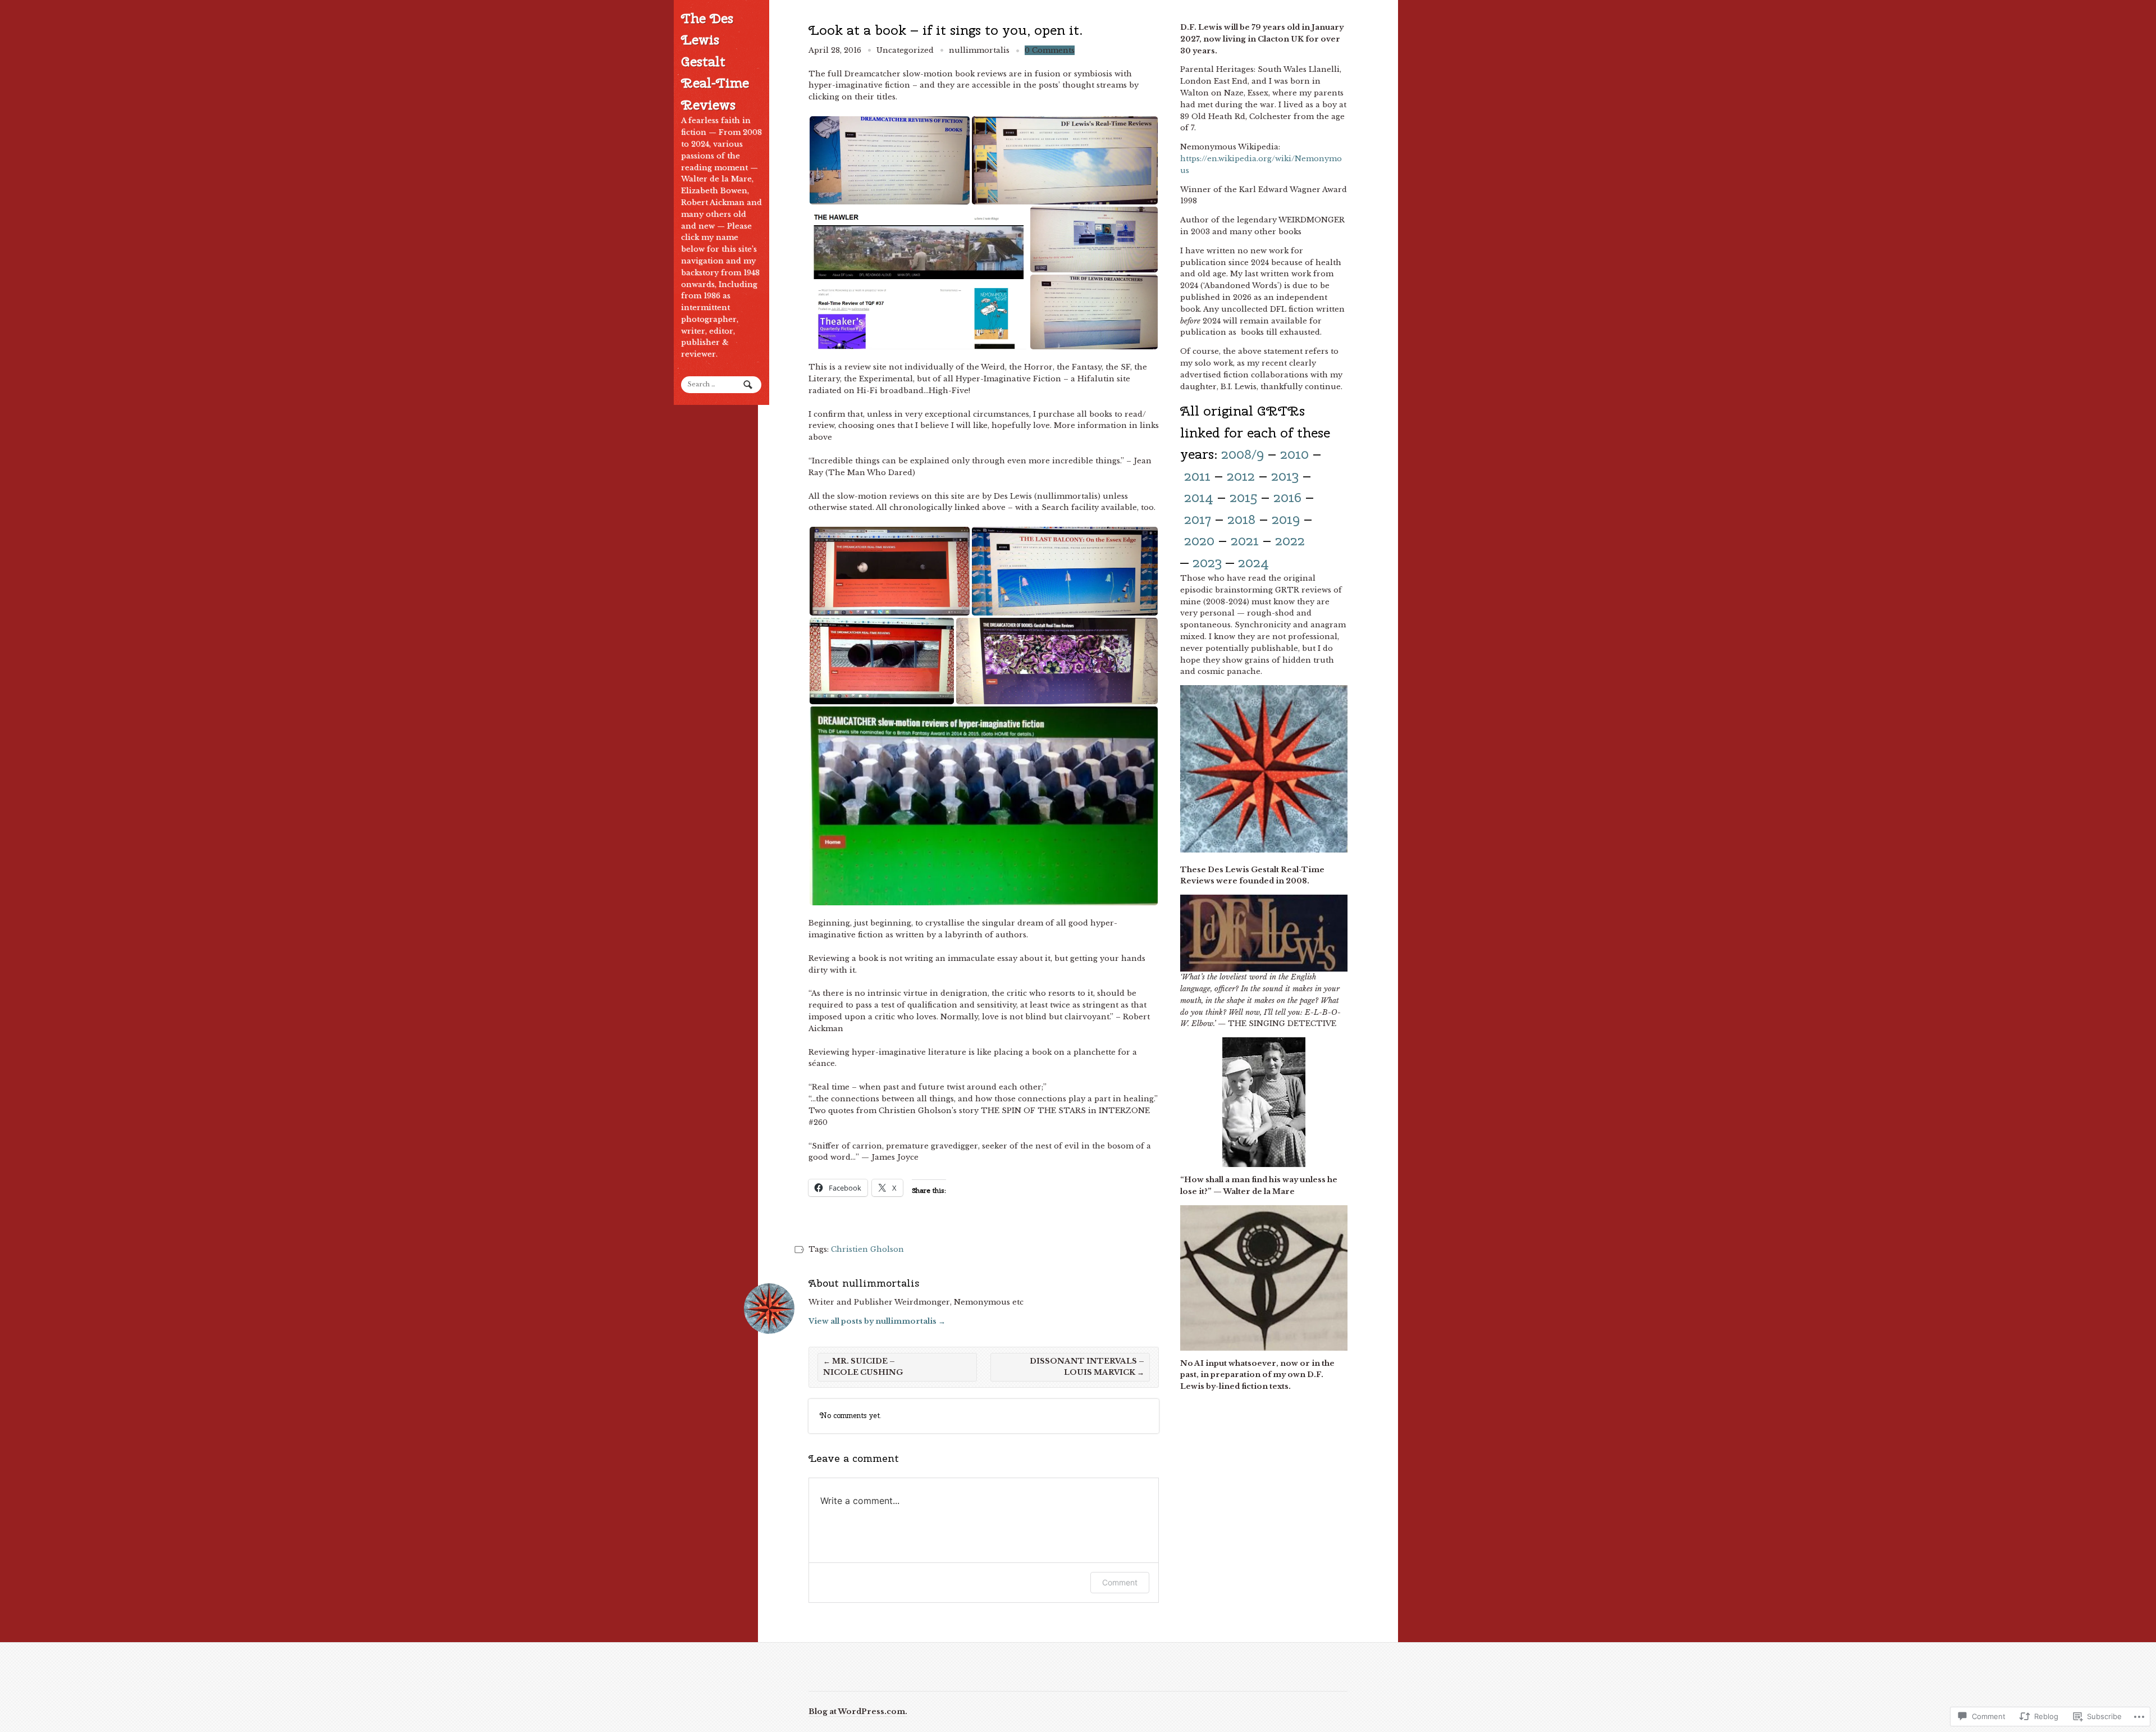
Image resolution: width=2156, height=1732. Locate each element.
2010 (1294, 454)
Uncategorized (905, 50)
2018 (1241, 519)
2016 (1287, 497)
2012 (1241, 476)
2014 (1199, 497)
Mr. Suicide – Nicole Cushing (863, 1367)
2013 (1285, 476)
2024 (1253, 562)
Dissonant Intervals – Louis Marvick (1087, 1367)
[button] (890, 160)
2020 (1199, 540)
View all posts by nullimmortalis (877, 1321)
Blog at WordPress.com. (858, 1712)
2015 (1243, 497)
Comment (1120, 1582)
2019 (1286, 519)
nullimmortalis (979, 50)
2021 (1245, 540)
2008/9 (1243, 454)
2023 (1207, 562)
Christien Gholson (867, 1249)
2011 (1197, 476)
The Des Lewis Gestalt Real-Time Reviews (715, 61)
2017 (1198, 519)
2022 (1290, 540)
